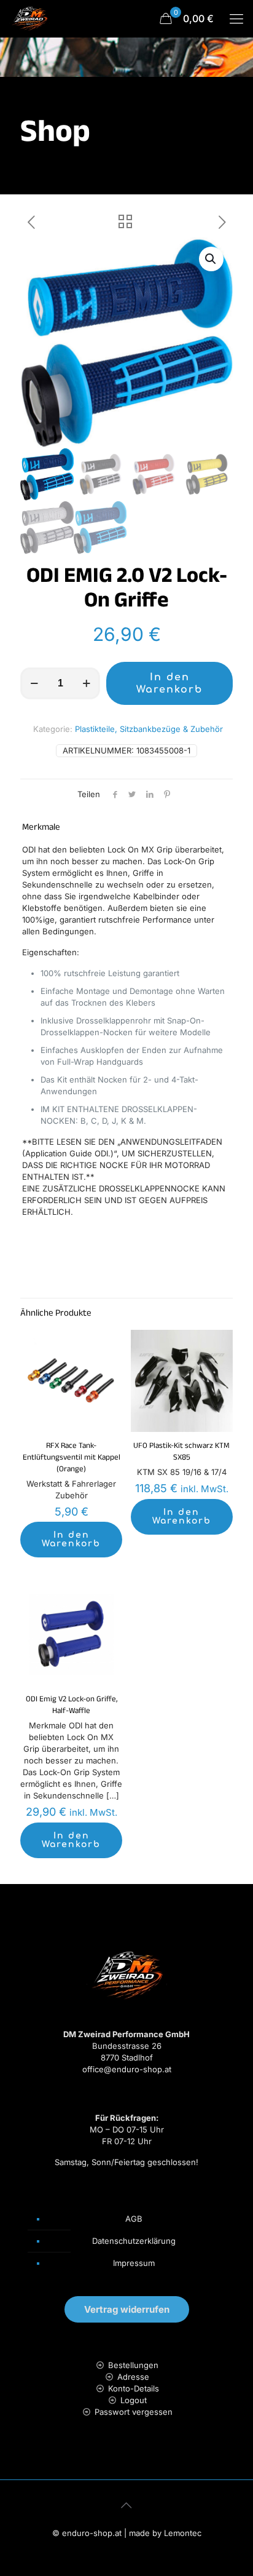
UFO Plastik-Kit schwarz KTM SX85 (181, 1453)
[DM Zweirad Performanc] (29, 18)
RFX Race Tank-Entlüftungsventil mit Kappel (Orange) (72, 1458)
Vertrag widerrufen (127, 2309)
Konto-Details (134, 2388)
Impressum (134, 2263)
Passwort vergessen (134, 2412)
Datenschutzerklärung (134, 2241)
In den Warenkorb (169, 683)
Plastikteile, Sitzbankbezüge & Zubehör (149, 729)
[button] (211, 259)
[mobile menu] (236, 18)
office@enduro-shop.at (127, 2069)
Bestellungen (133, 2365)
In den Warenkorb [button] (71, 1539)
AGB (134, 2219)
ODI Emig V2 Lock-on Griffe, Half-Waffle (72, 1706)
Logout (134, 2400)
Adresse (133, 2377)
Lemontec (183, 2533)
